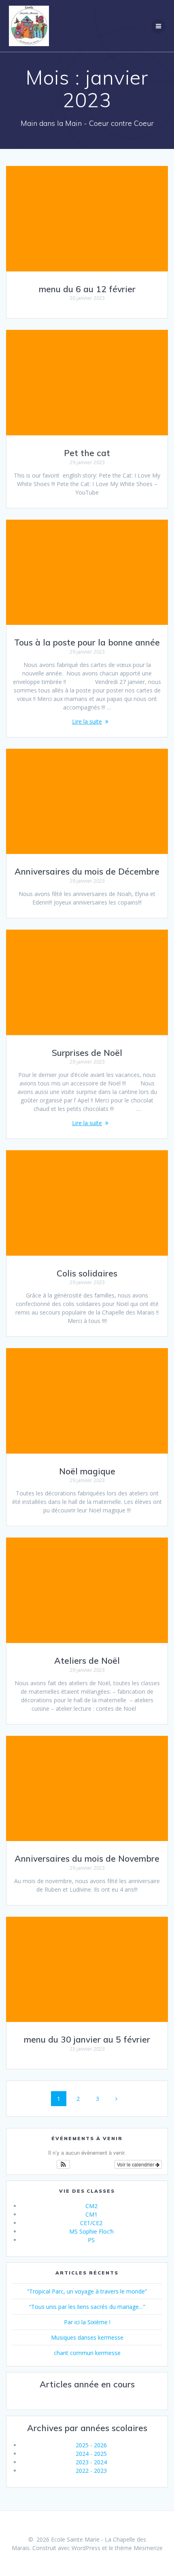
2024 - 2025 (91, 2454)
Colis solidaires (87, 1273)
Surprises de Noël (87, 1053)
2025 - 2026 (91, 2445)
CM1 (91, 2214)
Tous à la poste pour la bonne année (87, 642)
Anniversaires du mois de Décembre (87, 871)
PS (91, 2240)
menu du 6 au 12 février (87, 289)
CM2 (91, 2206)
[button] (63, 2164)
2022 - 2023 (91, 2471)
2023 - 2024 (91, 2462)
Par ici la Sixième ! (87, 2322)
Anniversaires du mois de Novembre (87, 1858)
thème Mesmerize (139, 2548)
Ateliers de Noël (87, 1661)
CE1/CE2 (91, 2223)
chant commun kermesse (87, 2353)
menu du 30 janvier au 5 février (87, 2039)
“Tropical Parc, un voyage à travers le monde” (87, 2291)
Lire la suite (87, 721)
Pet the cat (87, 453)
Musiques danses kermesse (87, 2337)
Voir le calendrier (136, 2164)
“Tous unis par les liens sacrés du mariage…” (87, 2307)
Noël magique (87, 1471)
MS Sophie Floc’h (91, 2231)
